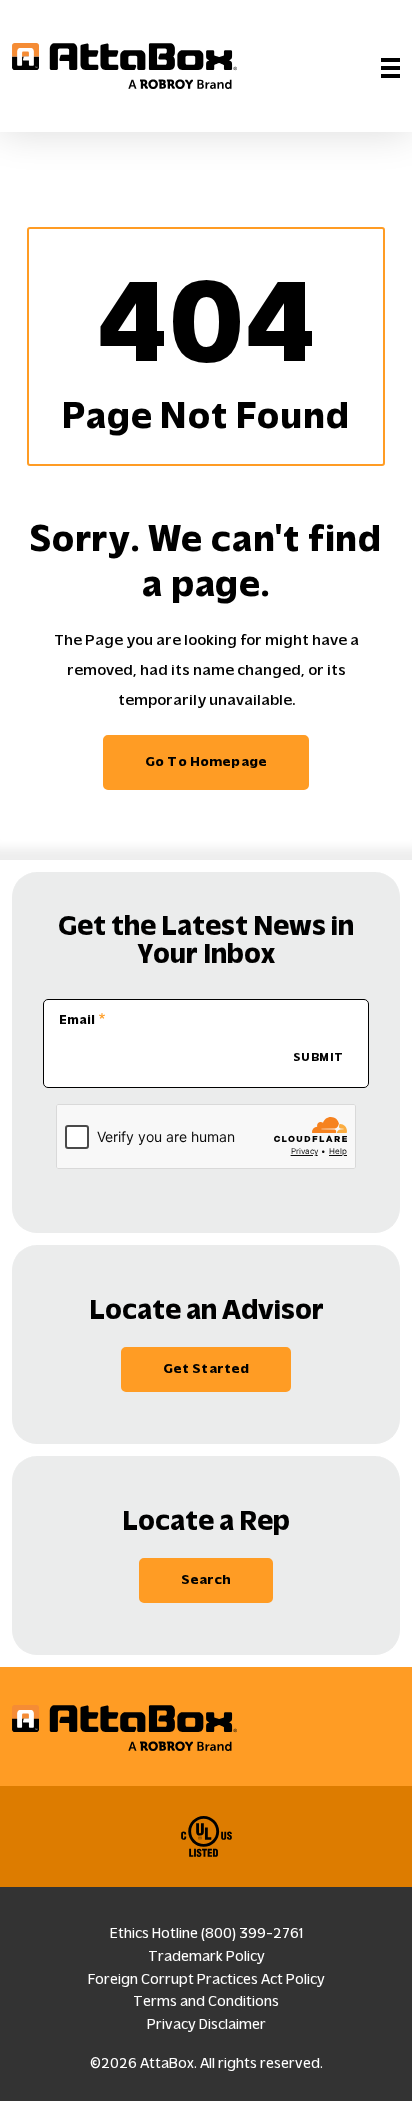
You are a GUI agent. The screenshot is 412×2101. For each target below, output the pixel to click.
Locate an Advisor (206, 1309)
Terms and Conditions (206, 2001)
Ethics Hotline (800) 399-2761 (206, 1933)
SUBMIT (318, 1057)
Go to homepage (206, 761)
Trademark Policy (206, 1956)
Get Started (206, 1368)
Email (77, 1020)
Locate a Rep (206, 1520)
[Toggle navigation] (390, 66)
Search (206, 1579)
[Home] (124, 66)
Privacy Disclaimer (206, 2024)
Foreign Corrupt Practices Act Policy (206, 1979)
